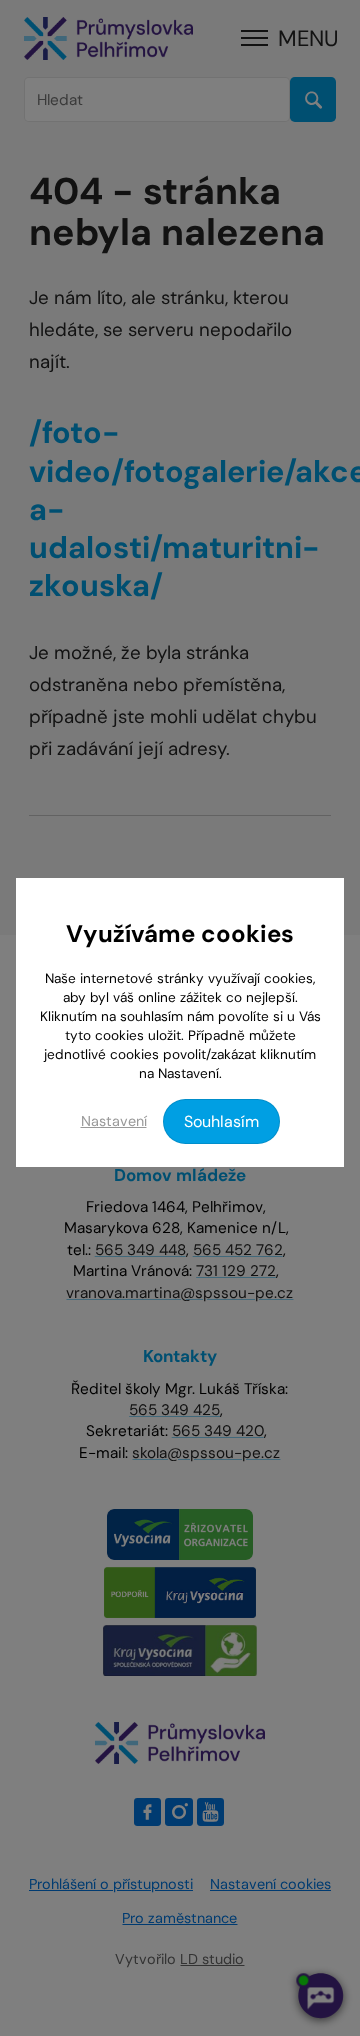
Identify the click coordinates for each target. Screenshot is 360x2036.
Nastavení (114, 1121)
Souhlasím (221, 1121)
